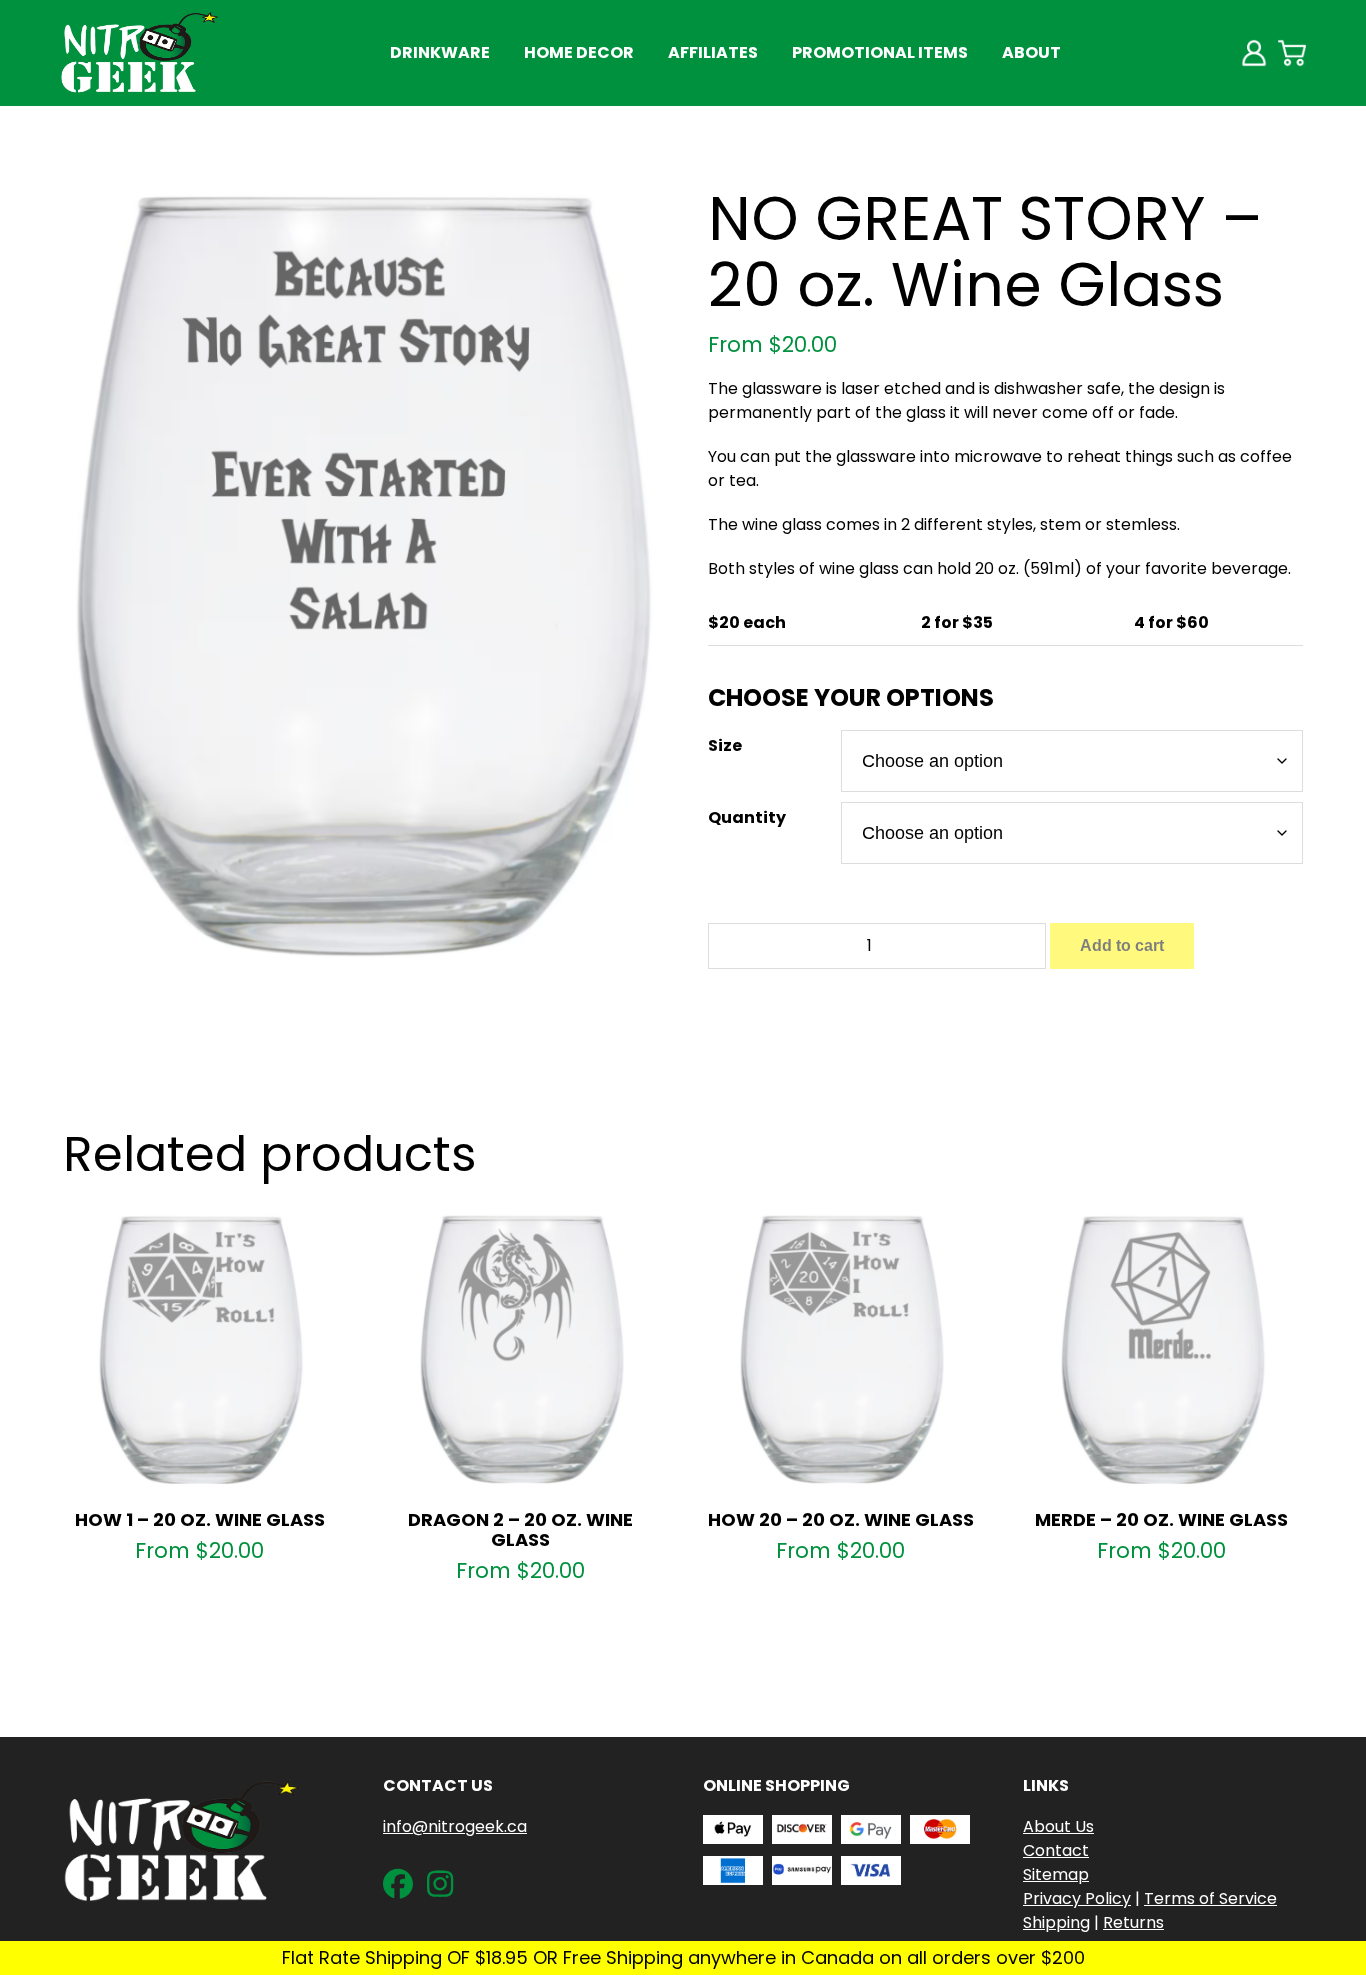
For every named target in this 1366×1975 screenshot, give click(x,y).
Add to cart (1122, 945)
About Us (1058, 1826)
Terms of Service (1210, 1898)
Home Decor (579, 52)
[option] (361, 572)
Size (725, 745)
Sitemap (1056, 1874)
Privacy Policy (1077, 1898)
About (1031, 52)
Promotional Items (880, 52)
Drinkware (440, 52)
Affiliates (713, 52)
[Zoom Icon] (361, 572)
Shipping (1056, 1922)
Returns (1133, 1922)
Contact (1056, 1850)
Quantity (747, 817)
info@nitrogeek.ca (455, 1826)
